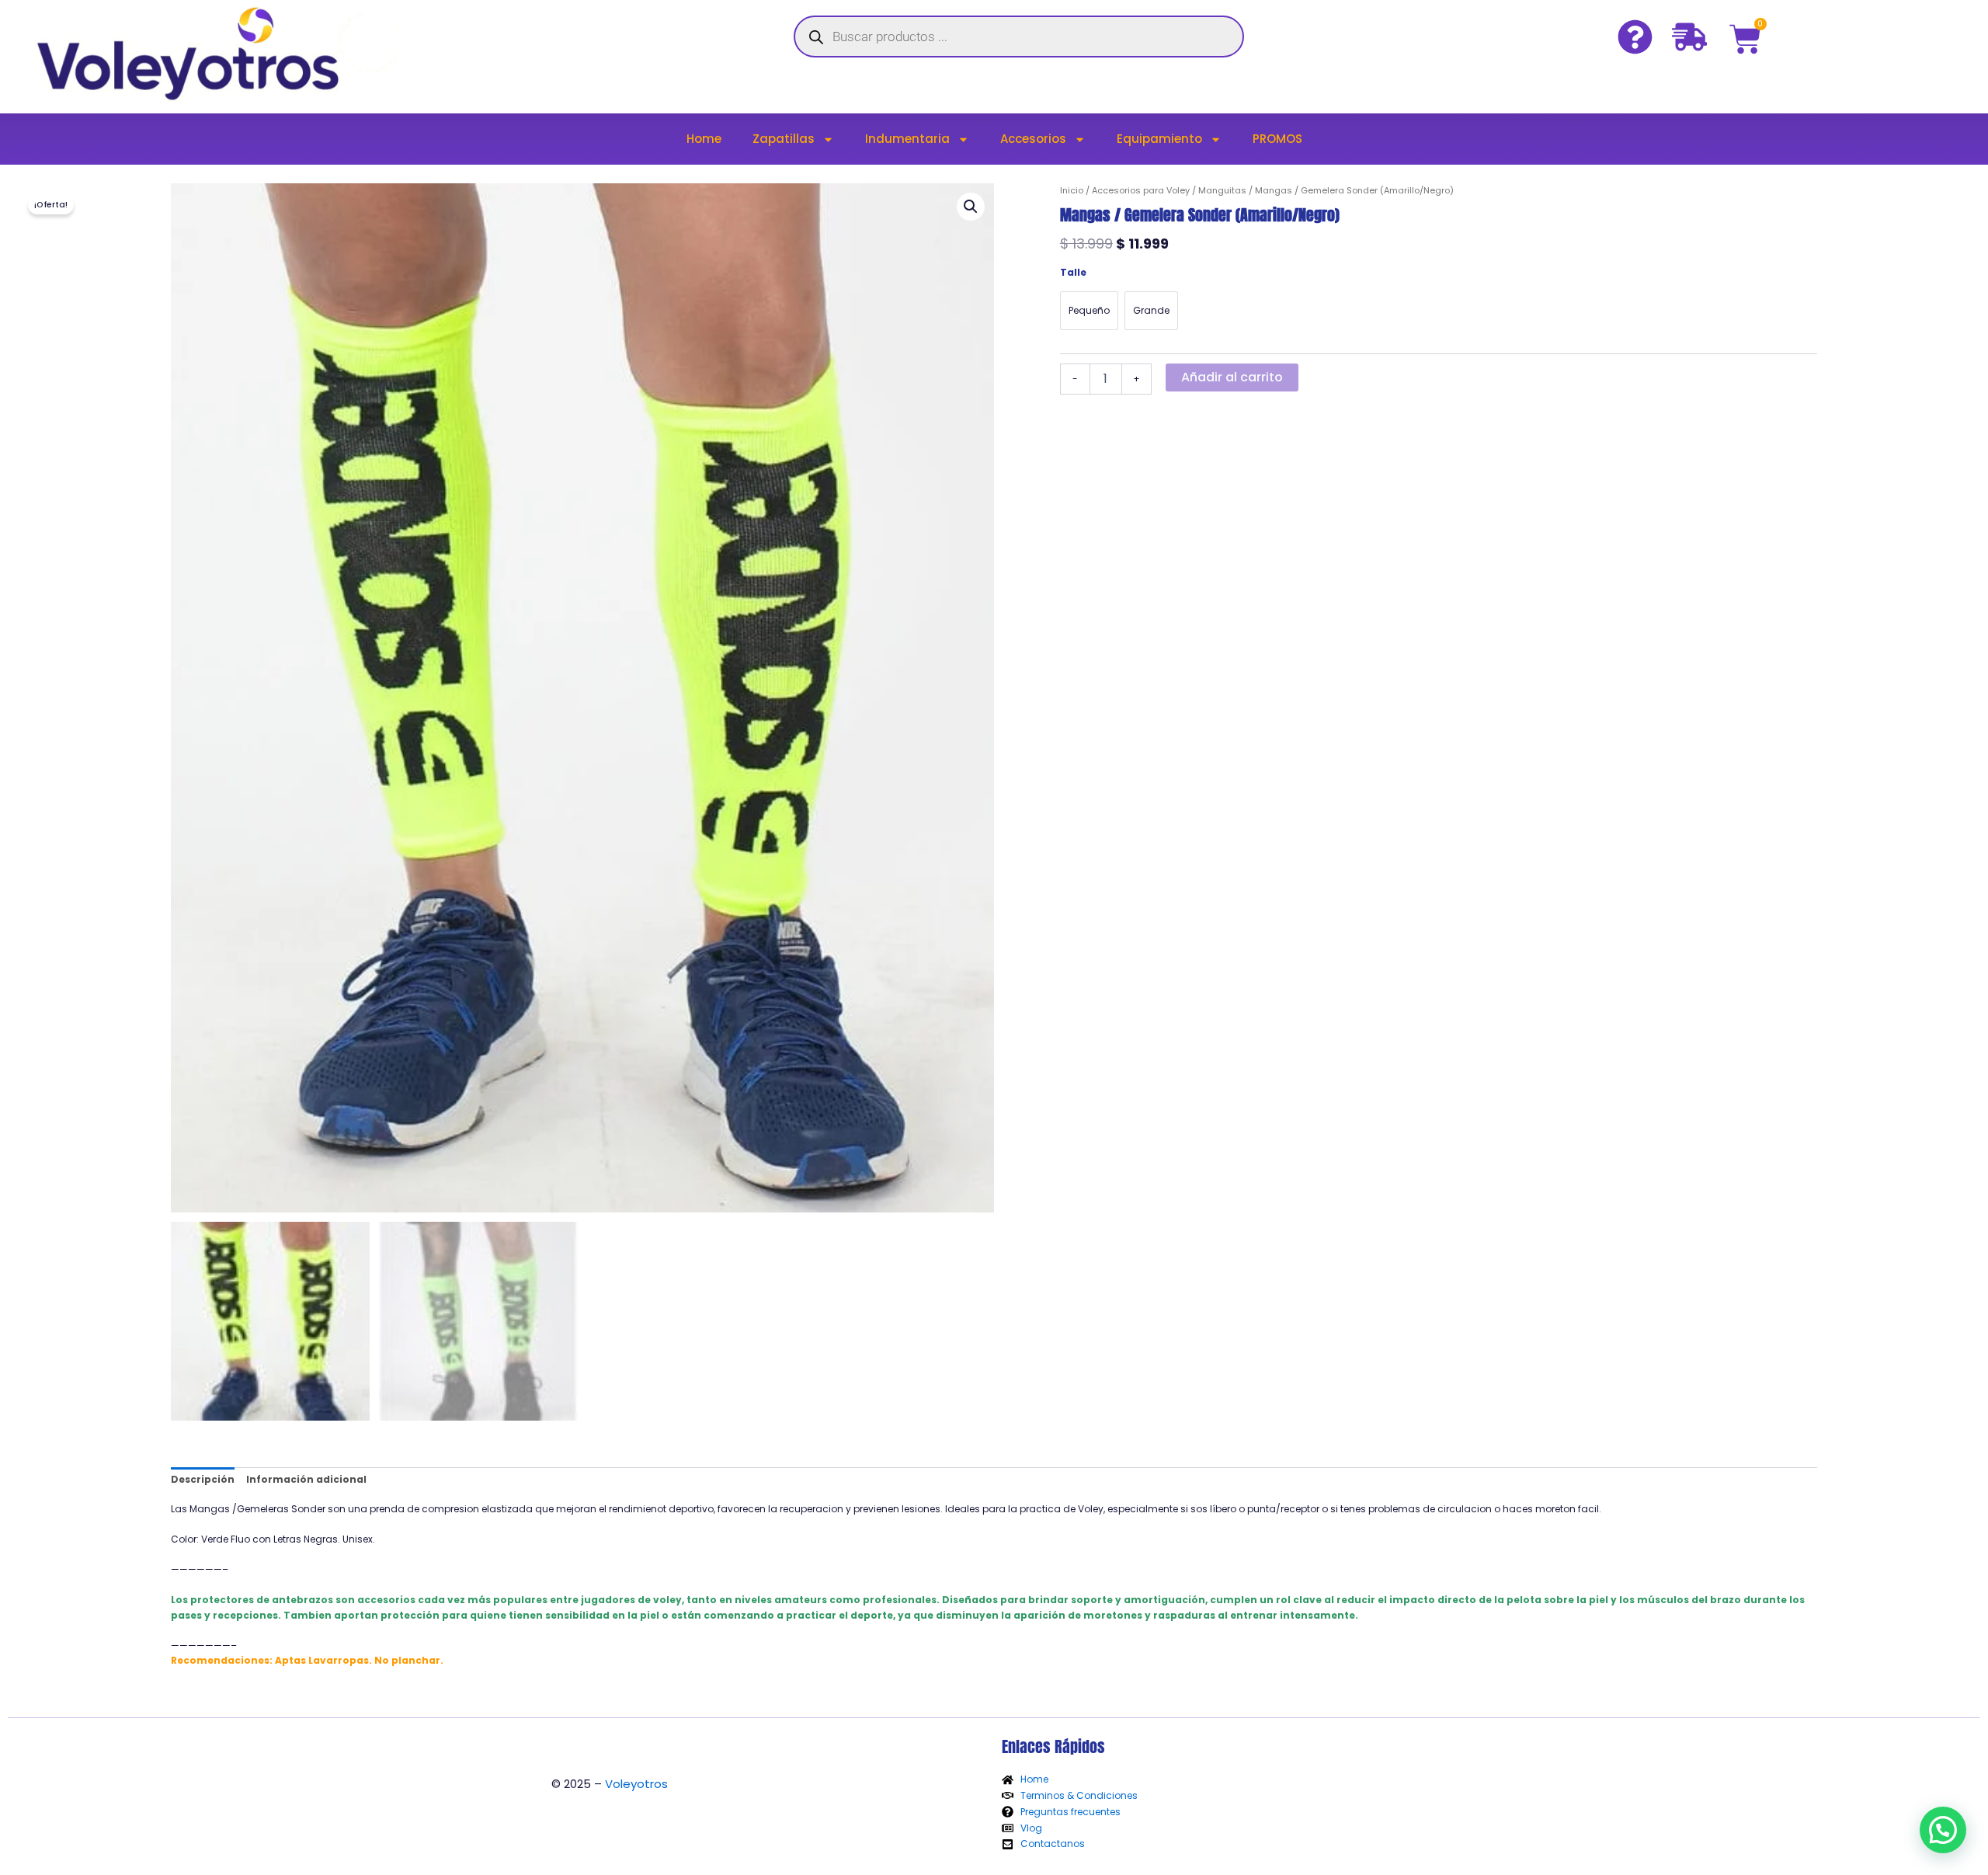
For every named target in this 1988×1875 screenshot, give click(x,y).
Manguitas (1222, 190)
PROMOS (1277, 139)
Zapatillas (784, 139)
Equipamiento (1159, 139)
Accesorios (1033, 139)
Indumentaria (907, 139)
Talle (1073, 272)
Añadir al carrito (1232, 377)
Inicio (1072, 190)
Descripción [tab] (203, 1479)
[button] (971, 207)
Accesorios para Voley (1141, 190)
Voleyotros (636, 1784)
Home (704, 139)
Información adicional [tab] (306, 1479)
